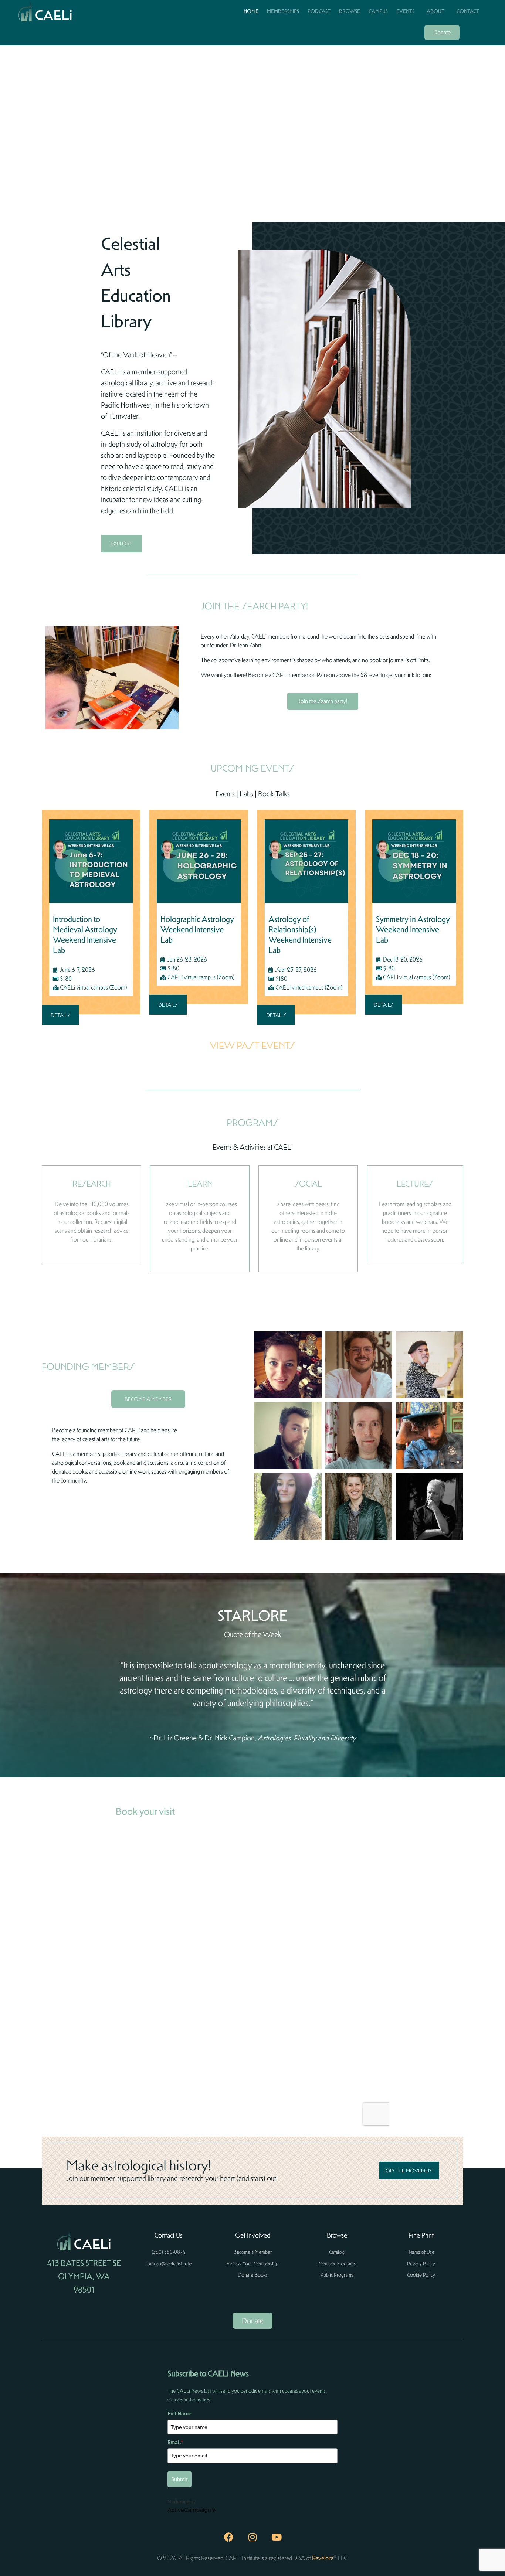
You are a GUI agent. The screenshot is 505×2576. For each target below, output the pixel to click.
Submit (179, 2479)
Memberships (283, 11)
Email (175, 2442)
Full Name (179, 2413)
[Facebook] (228, 2537)
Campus (378, 11)
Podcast (319, 11)
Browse (350, 11)
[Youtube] (277, 2537)
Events (405, 11)
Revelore (323, 2558)
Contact (468, 11)
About (435, 11)
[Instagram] (253, 2537)
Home (251, 11)
